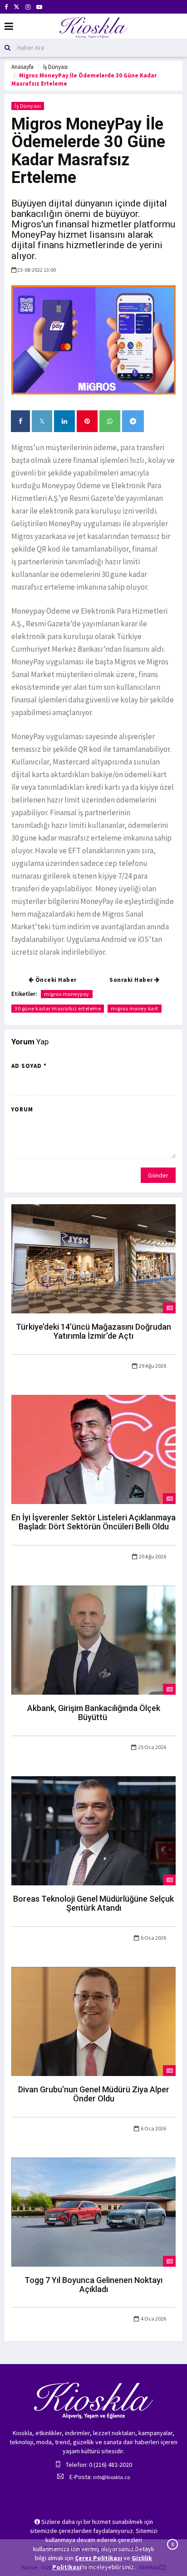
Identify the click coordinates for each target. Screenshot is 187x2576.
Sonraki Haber (132, 980)
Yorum (22, 1109)
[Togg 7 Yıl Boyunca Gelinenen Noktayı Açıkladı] (93, 2211)
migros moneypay (67, 994)
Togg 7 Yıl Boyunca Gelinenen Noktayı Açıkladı (93, 2285)
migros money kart (135, 1008)
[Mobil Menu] (9, 26)
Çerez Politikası (98, 2558)
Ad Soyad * (29, 1066)
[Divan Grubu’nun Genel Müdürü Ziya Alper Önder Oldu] (93, 2021)
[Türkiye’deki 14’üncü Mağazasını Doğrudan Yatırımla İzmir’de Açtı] (93, 1258)
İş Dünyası (55, 67)
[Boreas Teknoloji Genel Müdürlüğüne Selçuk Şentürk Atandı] (93, 1830)
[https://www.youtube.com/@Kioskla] (39, 7)
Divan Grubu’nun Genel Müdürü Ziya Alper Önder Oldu (94, 2094)
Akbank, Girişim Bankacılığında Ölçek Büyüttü (94, 1713)
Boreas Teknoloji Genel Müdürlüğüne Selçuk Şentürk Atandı (93, 1903)
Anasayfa (22, 67)
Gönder (158, 1175)
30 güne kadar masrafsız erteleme (58, 1008)
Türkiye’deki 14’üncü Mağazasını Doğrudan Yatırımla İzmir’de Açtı (93, 1331)
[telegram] (133, 421)
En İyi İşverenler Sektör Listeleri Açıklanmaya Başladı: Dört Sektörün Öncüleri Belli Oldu (93, 1522)
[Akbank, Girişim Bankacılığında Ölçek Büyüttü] (93, 1639)
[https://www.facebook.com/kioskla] (6, 7)
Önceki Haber (55, 980)
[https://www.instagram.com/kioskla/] (28, 7)
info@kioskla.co (111, 2477)
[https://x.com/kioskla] (17, 7)
